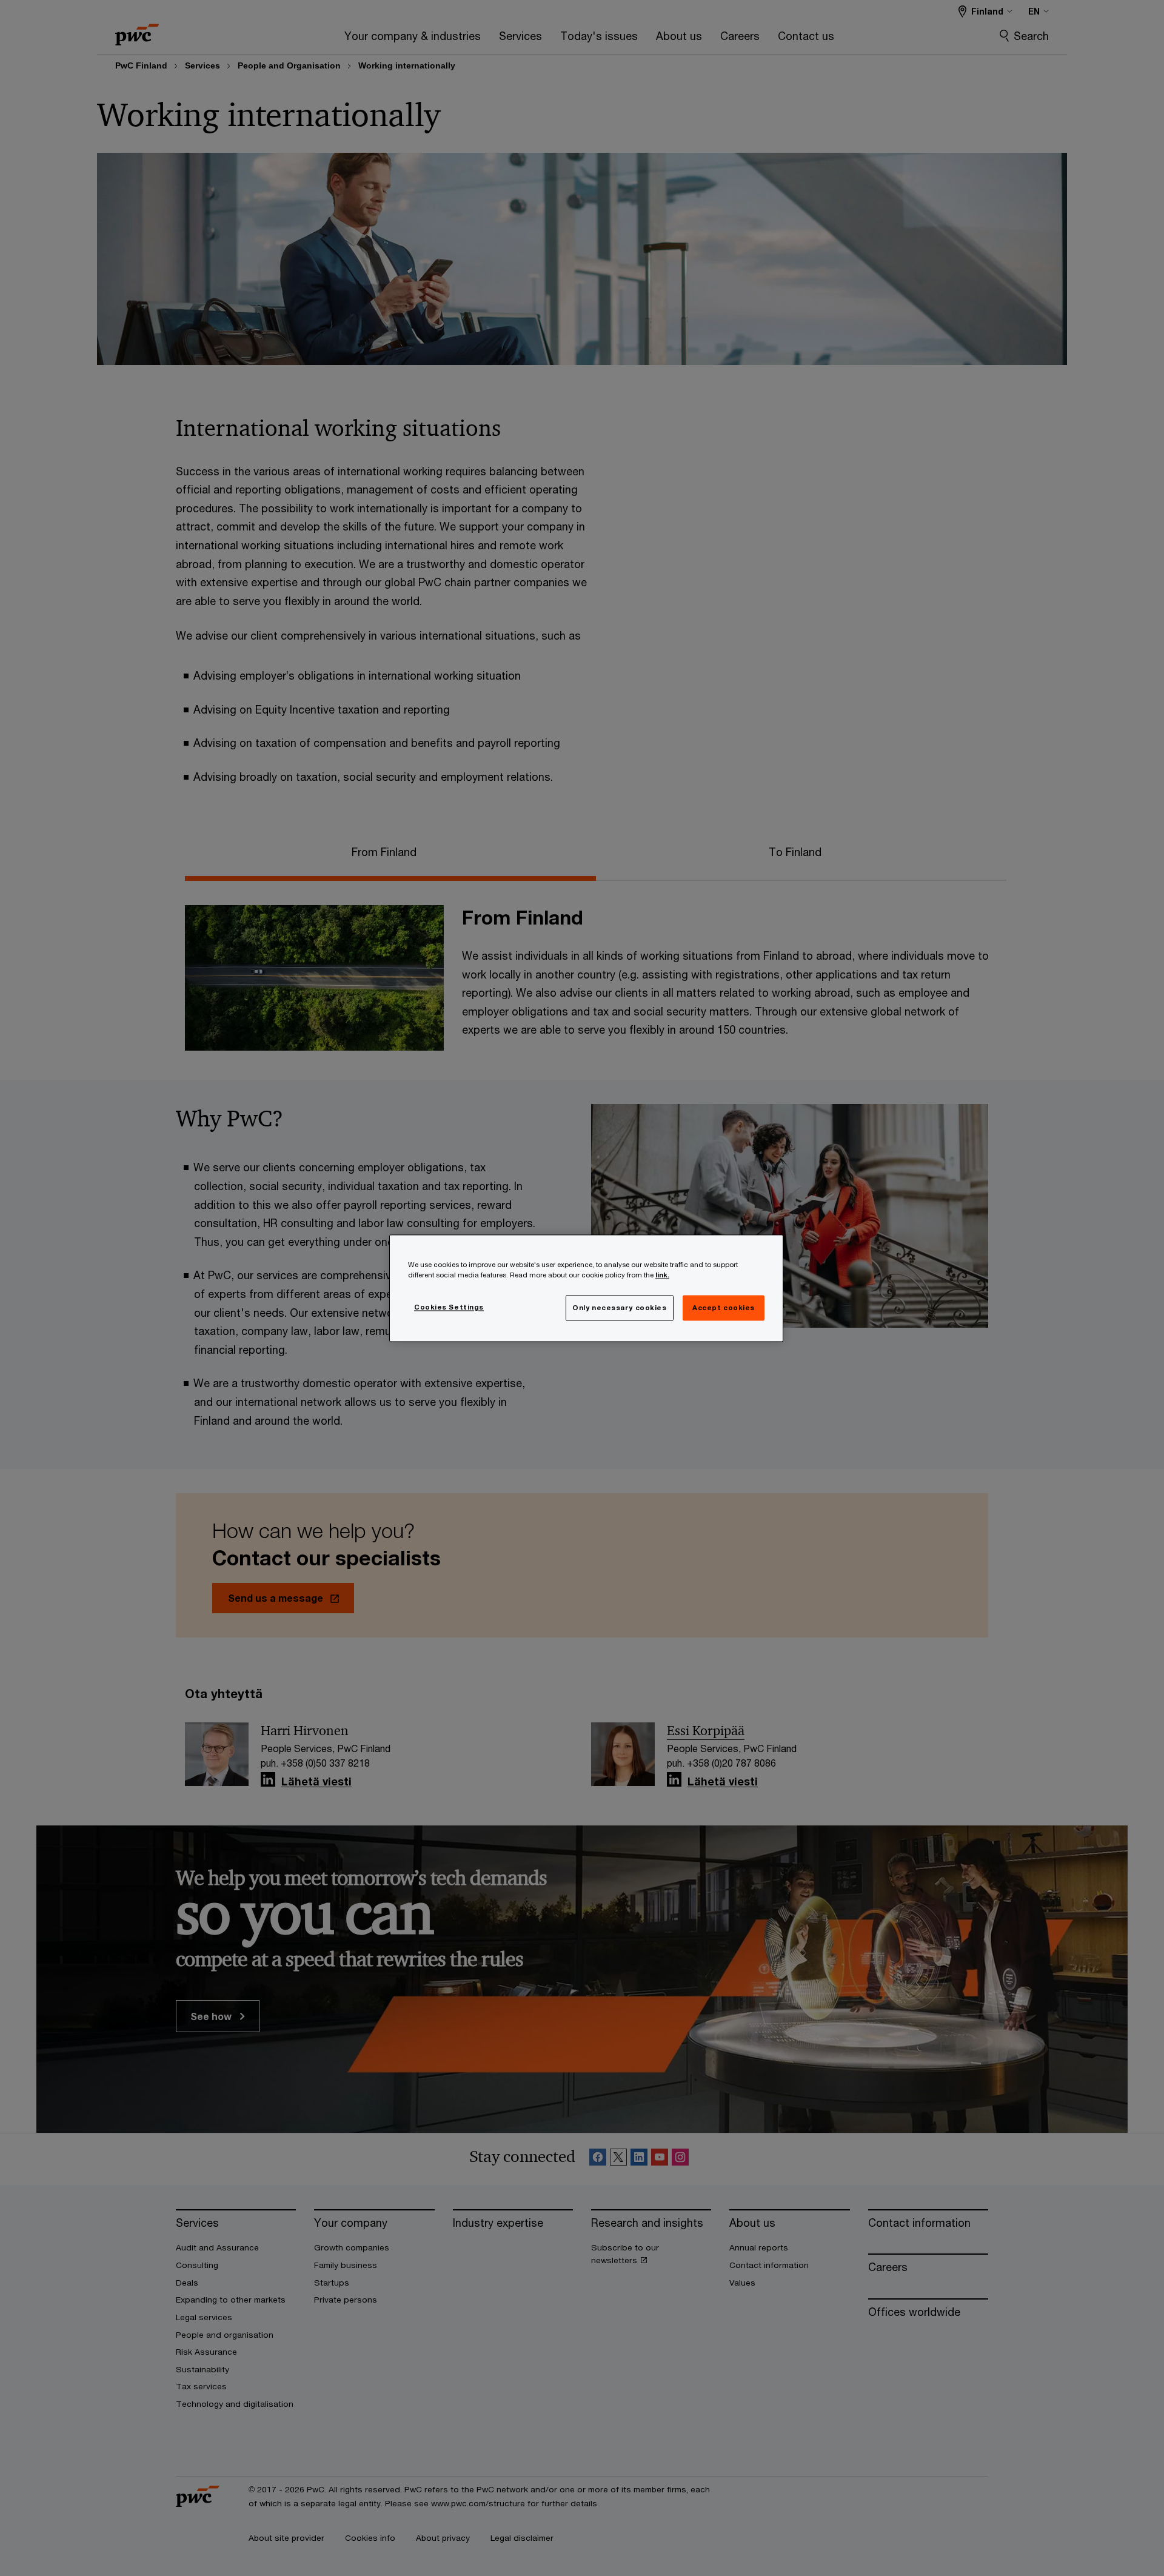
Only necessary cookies (620, 1307)
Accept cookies (724, 1307)
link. (662, 1275)
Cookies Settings (449, 1307)
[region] (586, 1288)
